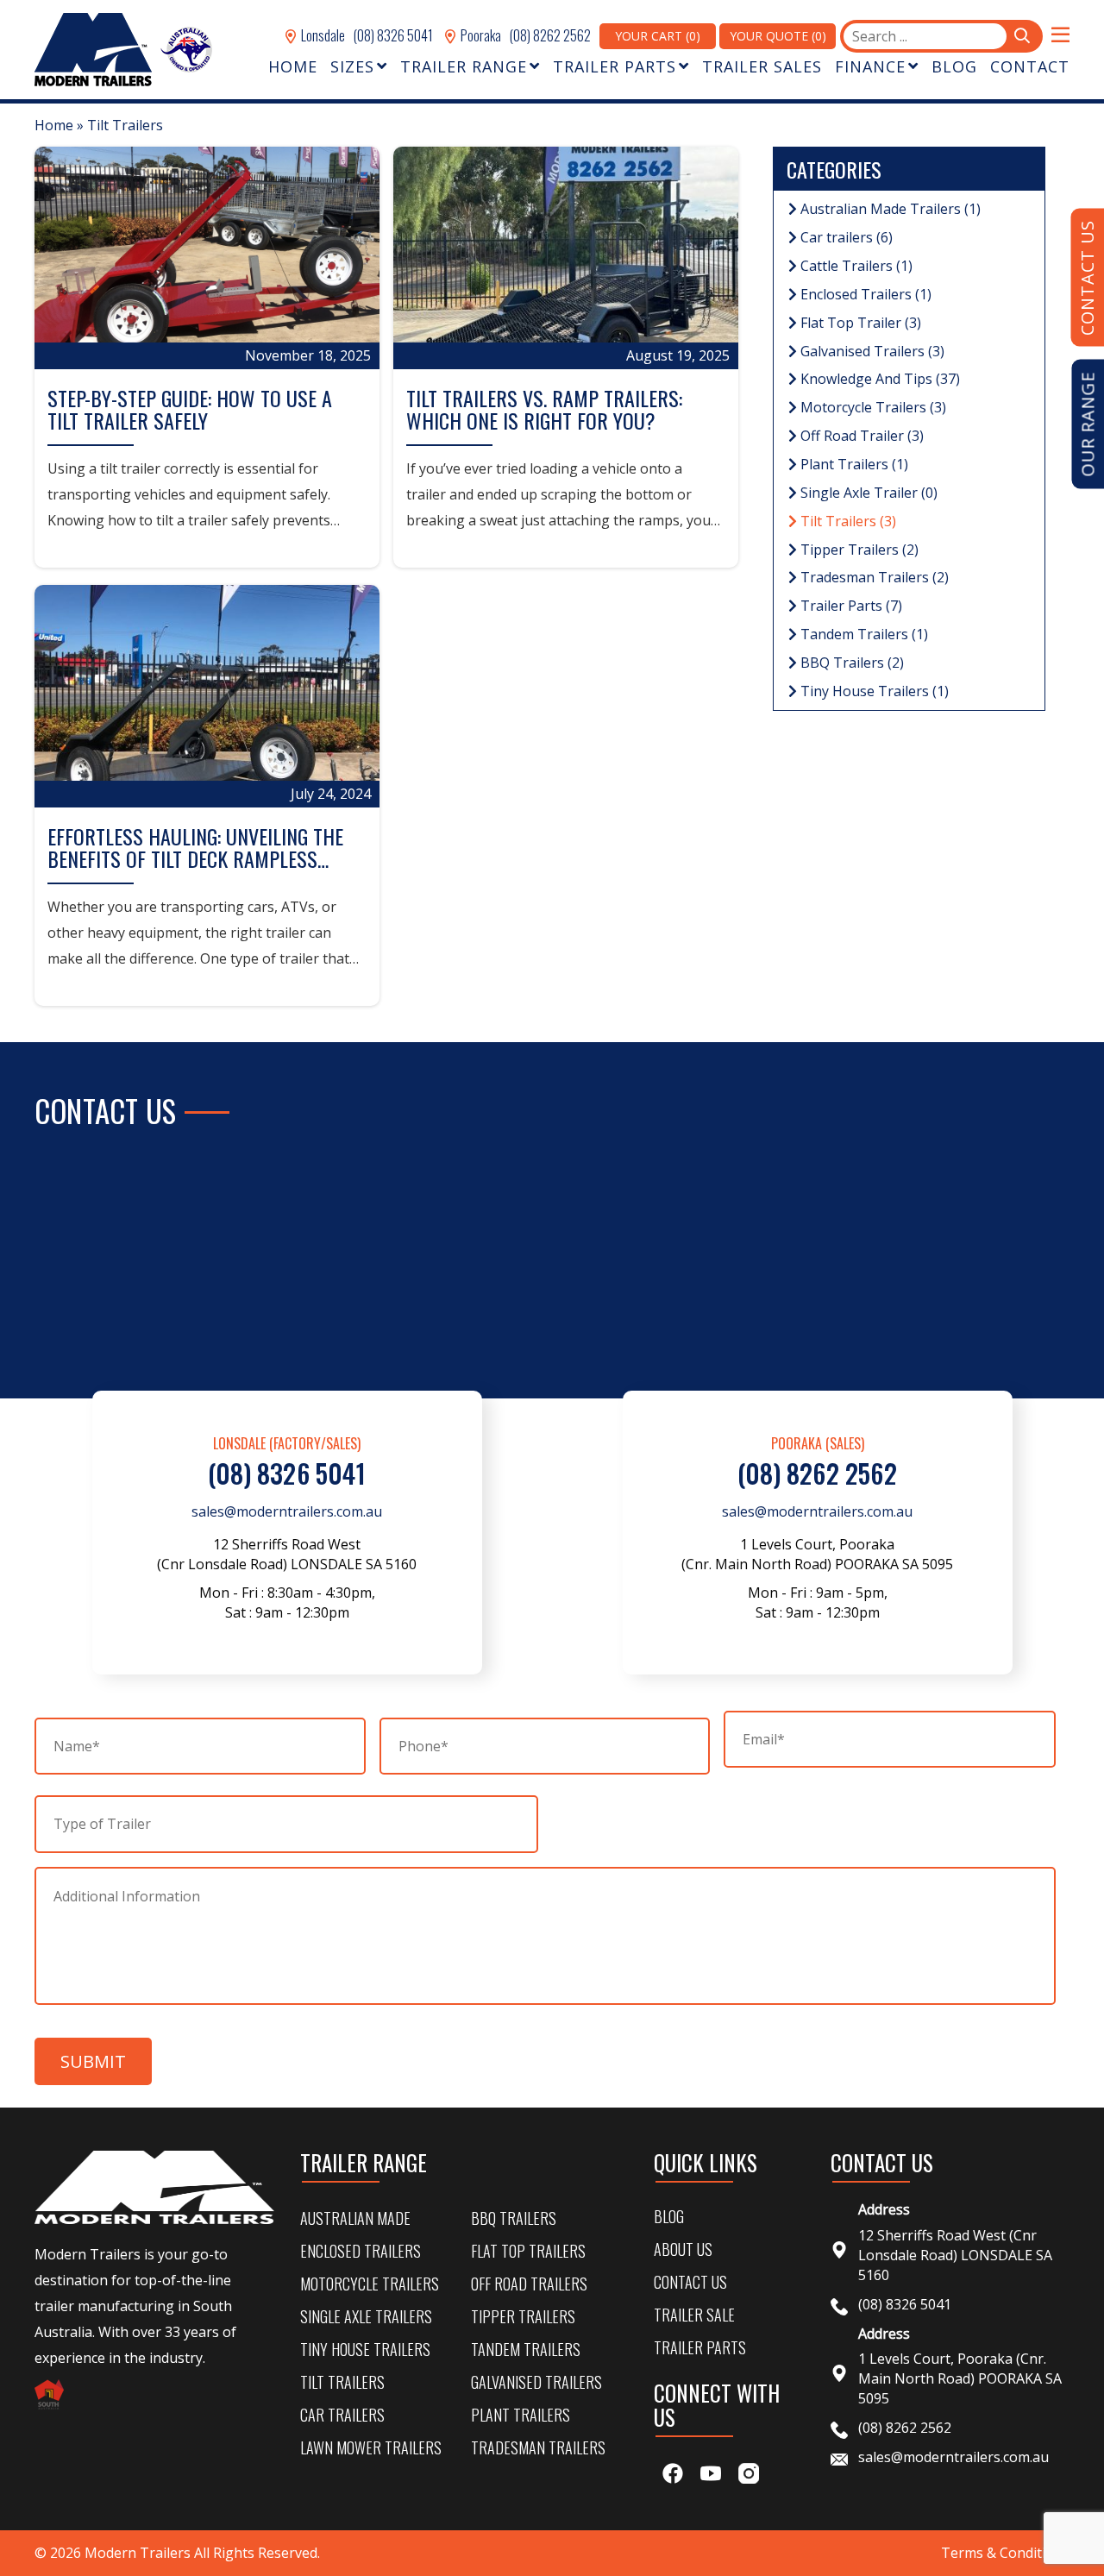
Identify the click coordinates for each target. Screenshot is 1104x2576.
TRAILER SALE (694, 2315)
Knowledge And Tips (878, 379)
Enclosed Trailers (864, 294)
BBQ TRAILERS (514, 2218)
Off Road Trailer (860, 436)
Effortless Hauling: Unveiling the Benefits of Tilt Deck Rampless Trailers (195, 859)
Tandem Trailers (862, 634)
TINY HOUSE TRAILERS (365, 2349)
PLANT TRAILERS (521, 2415)
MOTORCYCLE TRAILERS (370, 2284)
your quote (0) (778, 36)
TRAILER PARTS (700, 2347)
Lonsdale (322, 35)
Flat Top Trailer (859, 323)
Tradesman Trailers (873, 577)
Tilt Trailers (847, 521)
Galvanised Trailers (871, 351)
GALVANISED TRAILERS (536, 2382)
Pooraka (480, 35)
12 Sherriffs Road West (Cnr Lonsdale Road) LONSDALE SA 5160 (955, 2255)
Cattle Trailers (855, 266)
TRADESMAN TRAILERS (538, 2447)
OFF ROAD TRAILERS (529, 2284)
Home (54, 125)
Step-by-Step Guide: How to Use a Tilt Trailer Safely (190, 409)
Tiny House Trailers (873, 691)
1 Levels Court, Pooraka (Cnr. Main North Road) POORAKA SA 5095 (960, 2378)
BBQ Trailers (850, 663)
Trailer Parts (850, 606)
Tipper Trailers (858, 550)
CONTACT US (690, 2282)
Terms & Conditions (1005, 2553)
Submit (93, 2061)
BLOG (669, 2216)
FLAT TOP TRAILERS (528, 2251)
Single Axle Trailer (867, 493)
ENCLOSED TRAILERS (361, 2251)
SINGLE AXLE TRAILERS (366, 2316)
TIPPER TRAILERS (523, 2316)
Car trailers (845, 237)
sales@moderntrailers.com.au (287, 1511)
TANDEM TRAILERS (526, 2349)
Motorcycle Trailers (872, 407)
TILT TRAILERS (342, 2382)
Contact (1030, 66)
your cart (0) (658, 36)
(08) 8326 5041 (393, 35)
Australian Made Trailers (889, 209)
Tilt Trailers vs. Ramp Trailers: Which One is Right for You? (544, 409)
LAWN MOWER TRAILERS (371, 2447)
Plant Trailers (853, 464)
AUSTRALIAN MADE (355, 2218)
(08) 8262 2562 (550, 35)
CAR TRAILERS (342, 2415)
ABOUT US (683, 2249)
